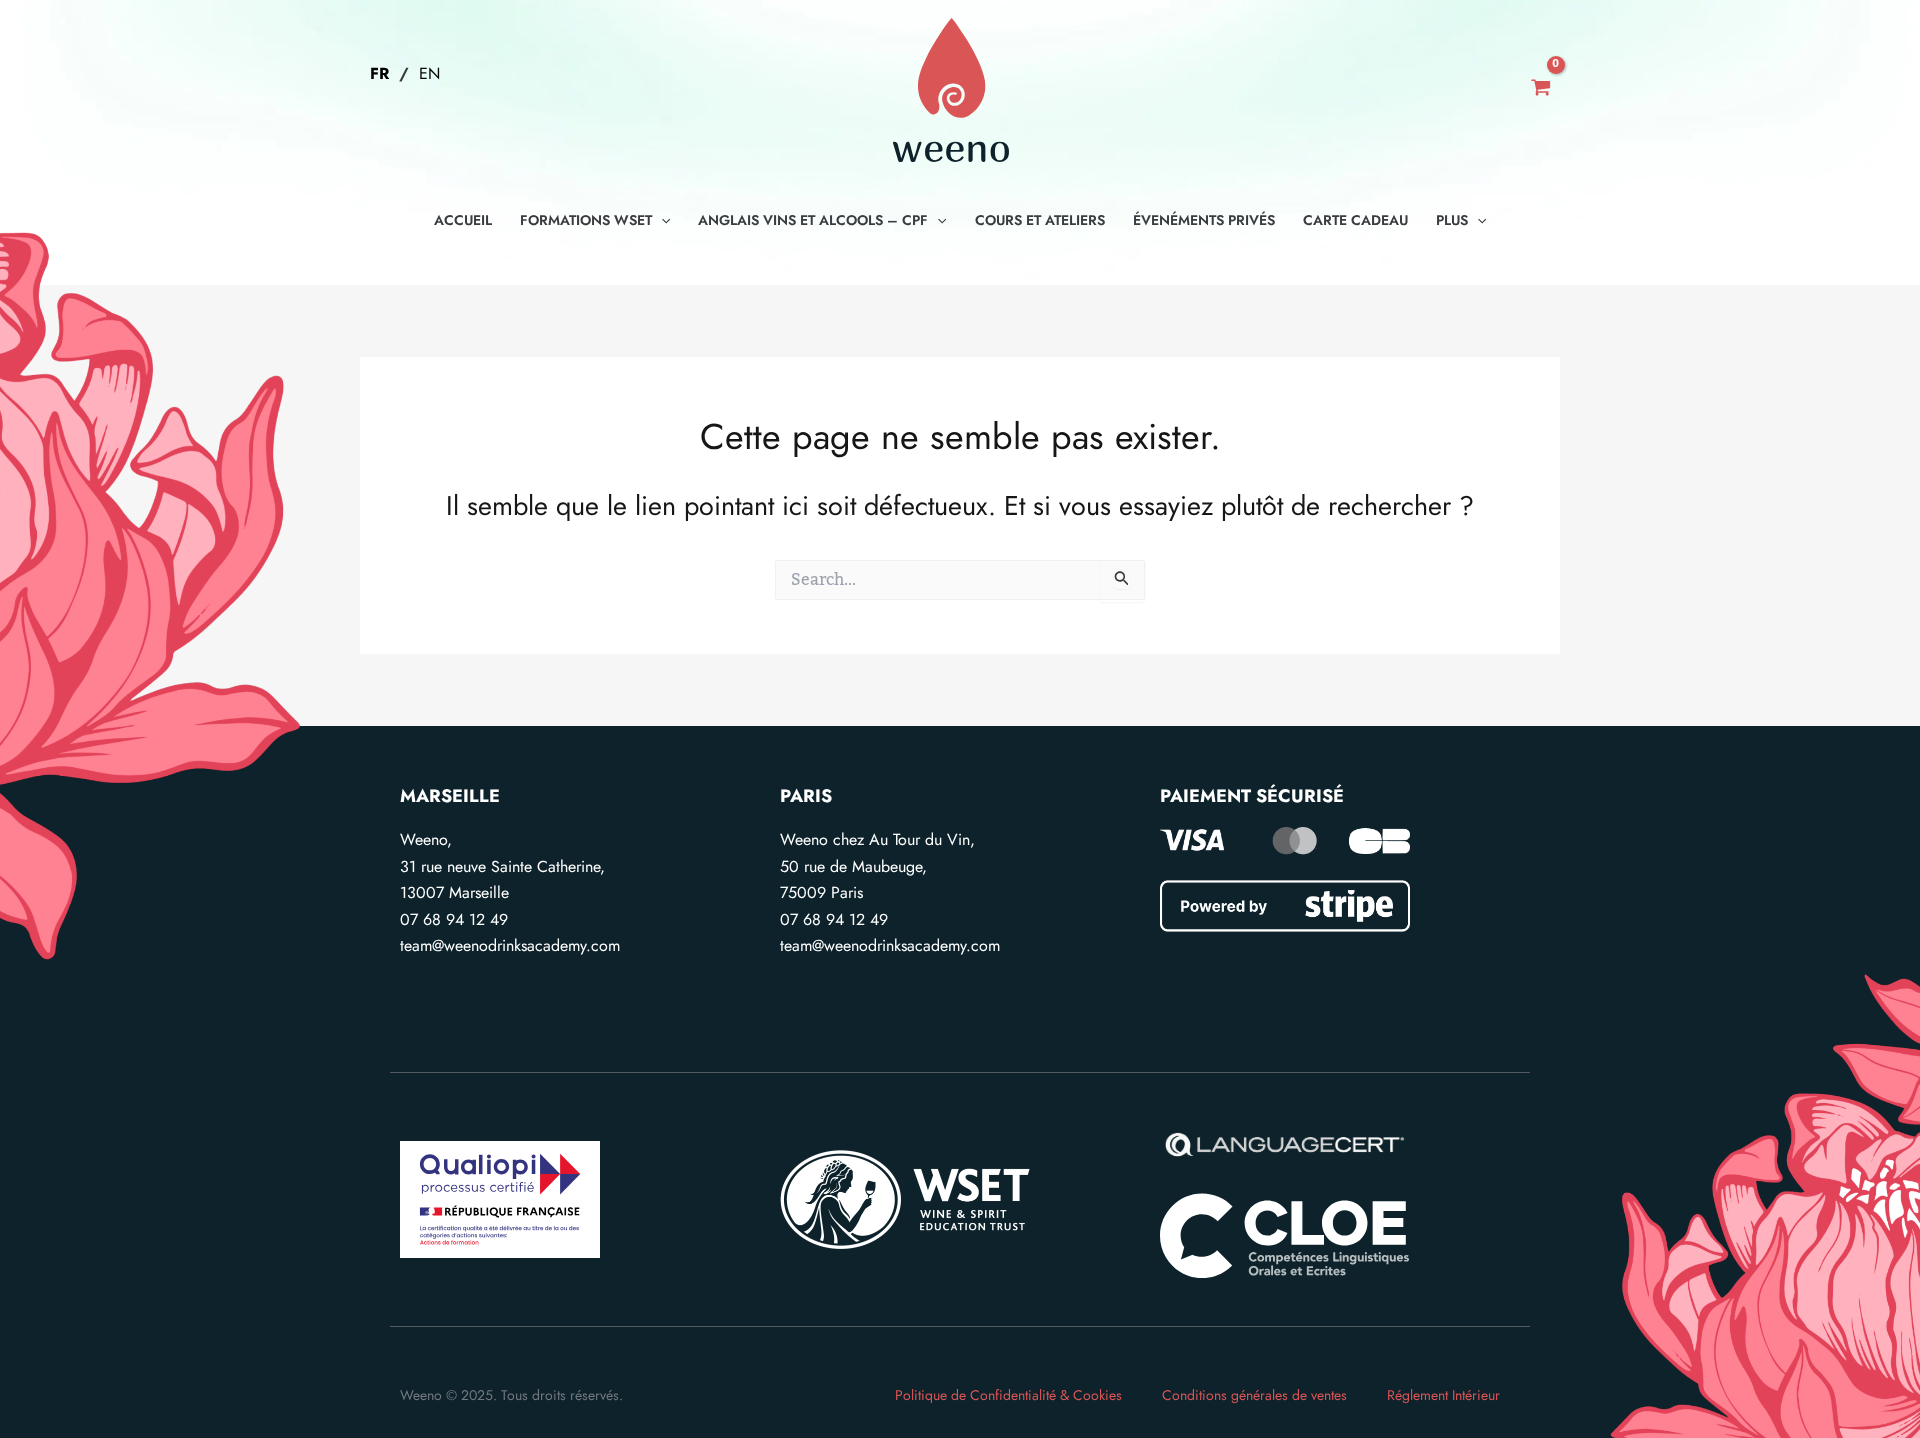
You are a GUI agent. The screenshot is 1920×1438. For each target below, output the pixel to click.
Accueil (463, 220)
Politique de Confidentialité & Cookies (1008, 1395)
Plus (1452, 220)
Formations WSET (586, 220)
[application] (661, 220)
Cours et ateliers (1040, 220)
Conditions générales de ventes (1254, 1395)
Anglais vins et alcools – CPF (813, 220)
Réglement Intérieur (1443, 1395)
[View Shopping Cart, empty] (1541, 90)
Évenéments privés (1204, 220)
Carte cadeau (1355, 220)
